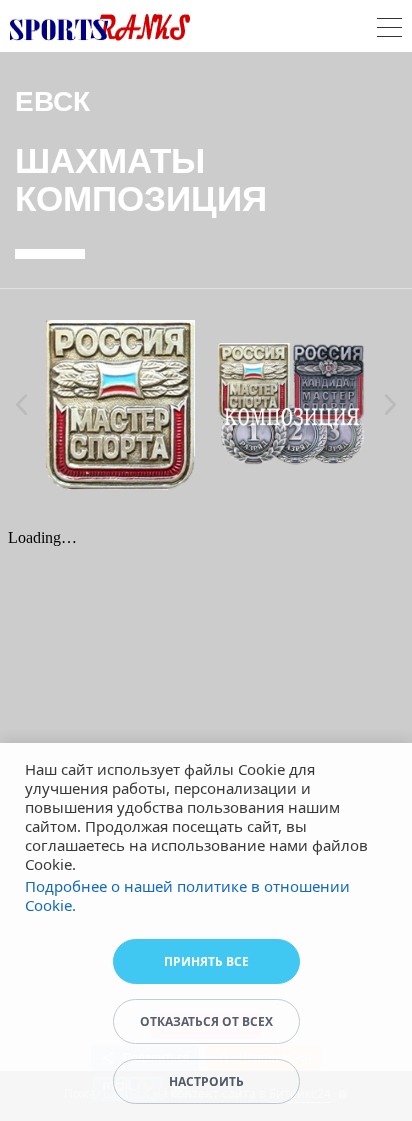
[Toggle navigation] (389, 30)
